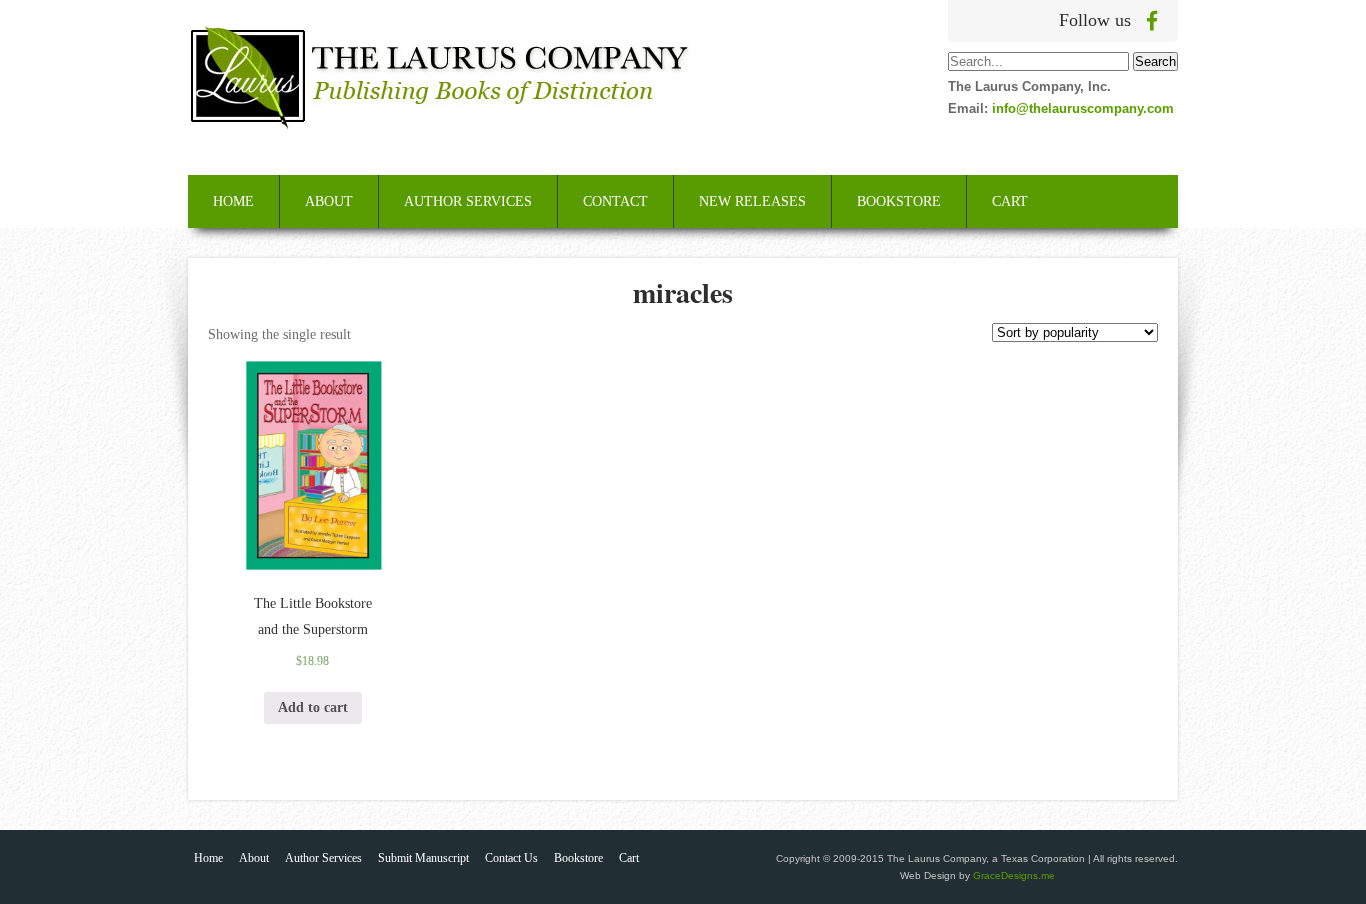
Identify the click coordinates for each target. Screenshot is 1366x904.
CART (1010, 201)
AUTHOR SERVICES (468, 201)
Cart (629, 858)
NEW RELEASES (752, 201)
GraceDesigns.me (1014, 875)
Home (208, 858)
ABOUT (329, 201)
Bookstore (578, 858)
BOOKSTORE (899, 201)
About (254, 858)
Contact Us (511, 858)
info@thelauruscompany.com (1083, 108)
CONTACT (615, 201)
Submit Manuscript (423, 858)
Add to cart (313, 707)
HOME (233, 201)
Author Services (323, 858)
